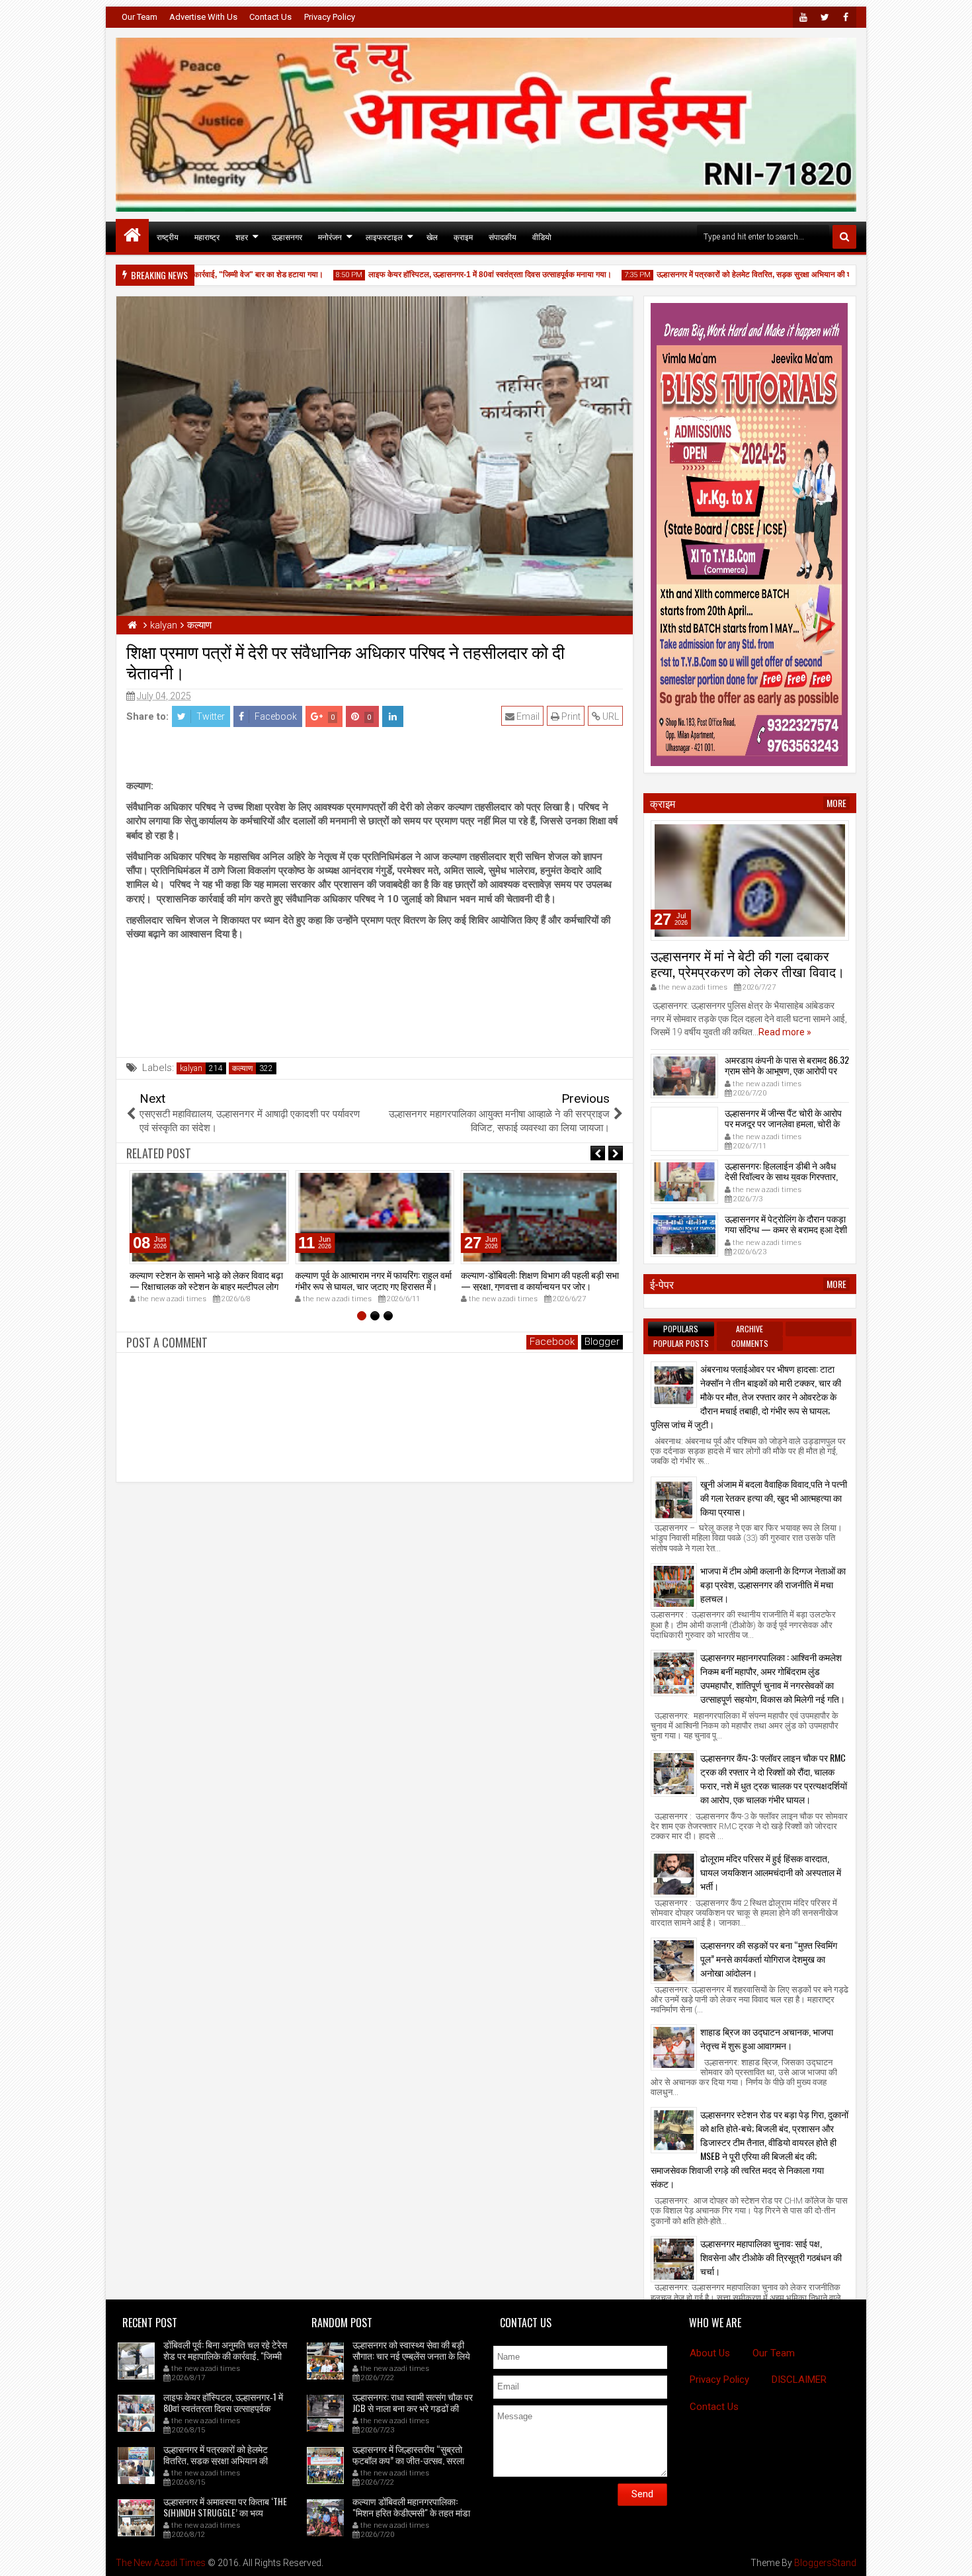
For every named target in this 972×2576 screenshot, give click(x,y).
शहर (242, 236)
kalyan (191, 1068)
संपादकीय (503, 236)
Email (527, 716)
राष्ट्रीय (168, 236)
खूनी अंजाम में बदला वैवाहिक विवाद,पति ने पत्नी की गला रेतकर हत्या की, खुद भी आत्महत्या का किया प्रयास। (774, 1497)
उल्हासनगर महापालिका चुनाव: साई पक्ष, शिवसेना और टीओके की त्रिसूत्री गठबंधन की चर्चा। (771, 2257)
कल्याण (242, 1068)
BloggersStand (825, 2563)
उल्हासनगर (287, 236)
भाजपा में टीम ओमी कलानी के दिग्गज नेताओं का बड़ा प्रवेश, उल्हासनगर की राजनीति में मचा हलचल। (773, 1584)
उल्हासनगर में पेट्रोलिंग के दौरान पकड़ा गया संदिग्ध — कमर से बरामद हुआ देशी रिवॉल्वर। (786, 1229)
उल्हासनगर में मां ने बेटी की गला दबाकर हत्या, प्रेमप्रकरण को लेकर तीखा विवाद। (748, 963)
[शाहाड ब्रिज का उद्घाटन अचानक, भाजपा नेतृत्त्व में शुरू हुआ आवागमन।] (674, 2047)
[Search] (844, 237)
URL (610, 716)
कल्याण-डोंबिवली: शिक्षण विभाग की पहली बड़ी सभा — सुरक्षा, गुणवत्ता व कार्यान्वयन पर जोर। (540, 1280)
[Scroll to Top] (952, 2556)
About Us (710, 2353)
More (836, 803)
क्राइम (463, 236)
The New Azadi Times (161, 2563)
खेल (432, 236)
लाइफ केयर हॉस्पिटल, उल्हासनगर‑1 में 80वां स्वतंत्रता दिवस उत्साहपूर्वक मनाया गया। (451, 275)
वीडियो (542, 236)
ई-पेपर (662, 1284)
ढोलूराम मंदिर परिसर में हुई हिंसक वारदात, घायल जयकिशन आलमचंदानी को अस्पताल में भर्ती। (771, 1872)
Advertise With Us (203, 17)
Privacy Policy (330, 17)
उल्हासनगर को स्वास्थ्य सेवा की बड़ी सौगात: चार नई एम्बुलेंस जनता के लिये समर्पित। (411, 2355)
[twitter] (825, 17)
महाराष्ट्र (207, 236)
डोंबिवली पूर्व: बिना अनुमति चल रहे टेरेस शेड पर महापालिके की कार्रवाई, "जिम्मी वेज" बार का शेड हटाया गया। (225, 2355)
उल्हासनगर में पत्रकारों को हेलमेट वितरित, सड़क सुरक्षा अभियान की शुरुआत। (726, 275)
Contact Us (270, 17)
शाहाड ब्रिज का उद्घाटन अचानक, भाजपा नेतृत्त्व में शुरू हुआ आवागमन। (767, 2038)
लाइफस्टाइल (384, 236)
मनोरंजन (330, 236)
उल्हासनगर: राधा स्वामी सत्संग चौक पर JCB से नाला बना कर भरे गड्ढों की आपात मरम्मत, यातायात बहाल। (413, 2408)
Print (570, 716)
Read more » (785, 1032)
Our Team (140, 17)
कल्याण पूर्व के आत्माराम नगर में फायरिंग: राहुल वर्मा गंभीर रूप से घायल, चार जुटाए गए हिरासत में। (373, 1280)
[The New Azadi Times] (132, 236)
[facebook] (846, 17)
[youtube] (803, 17)
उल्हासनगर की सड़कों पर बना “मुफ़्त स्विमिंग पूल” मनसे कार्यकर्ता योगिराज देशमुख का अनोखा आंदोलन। (769, 1958)
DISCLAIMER (799, 2380)
